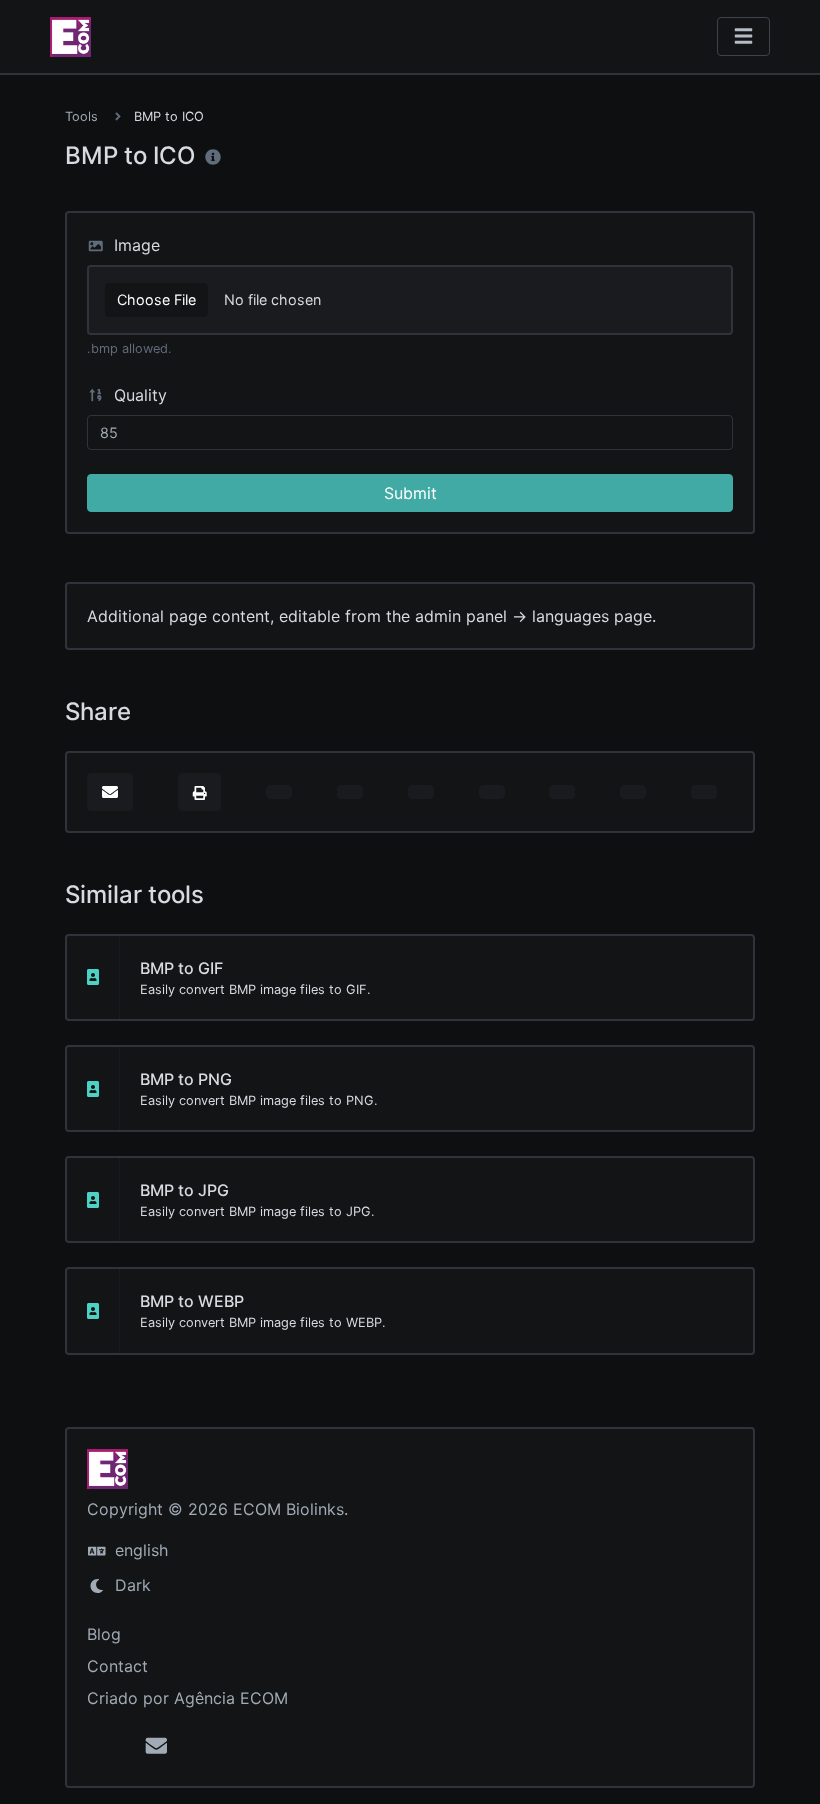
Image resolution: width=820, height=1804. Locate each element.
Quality (138, 395)
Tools (81, 116)
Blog (104, 1634)
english (139, 1550)
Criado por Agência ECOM (187, 1698)
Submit (410, 493)
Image (134, 245)
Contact (117, 1666)
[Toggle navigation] (743, 36)
